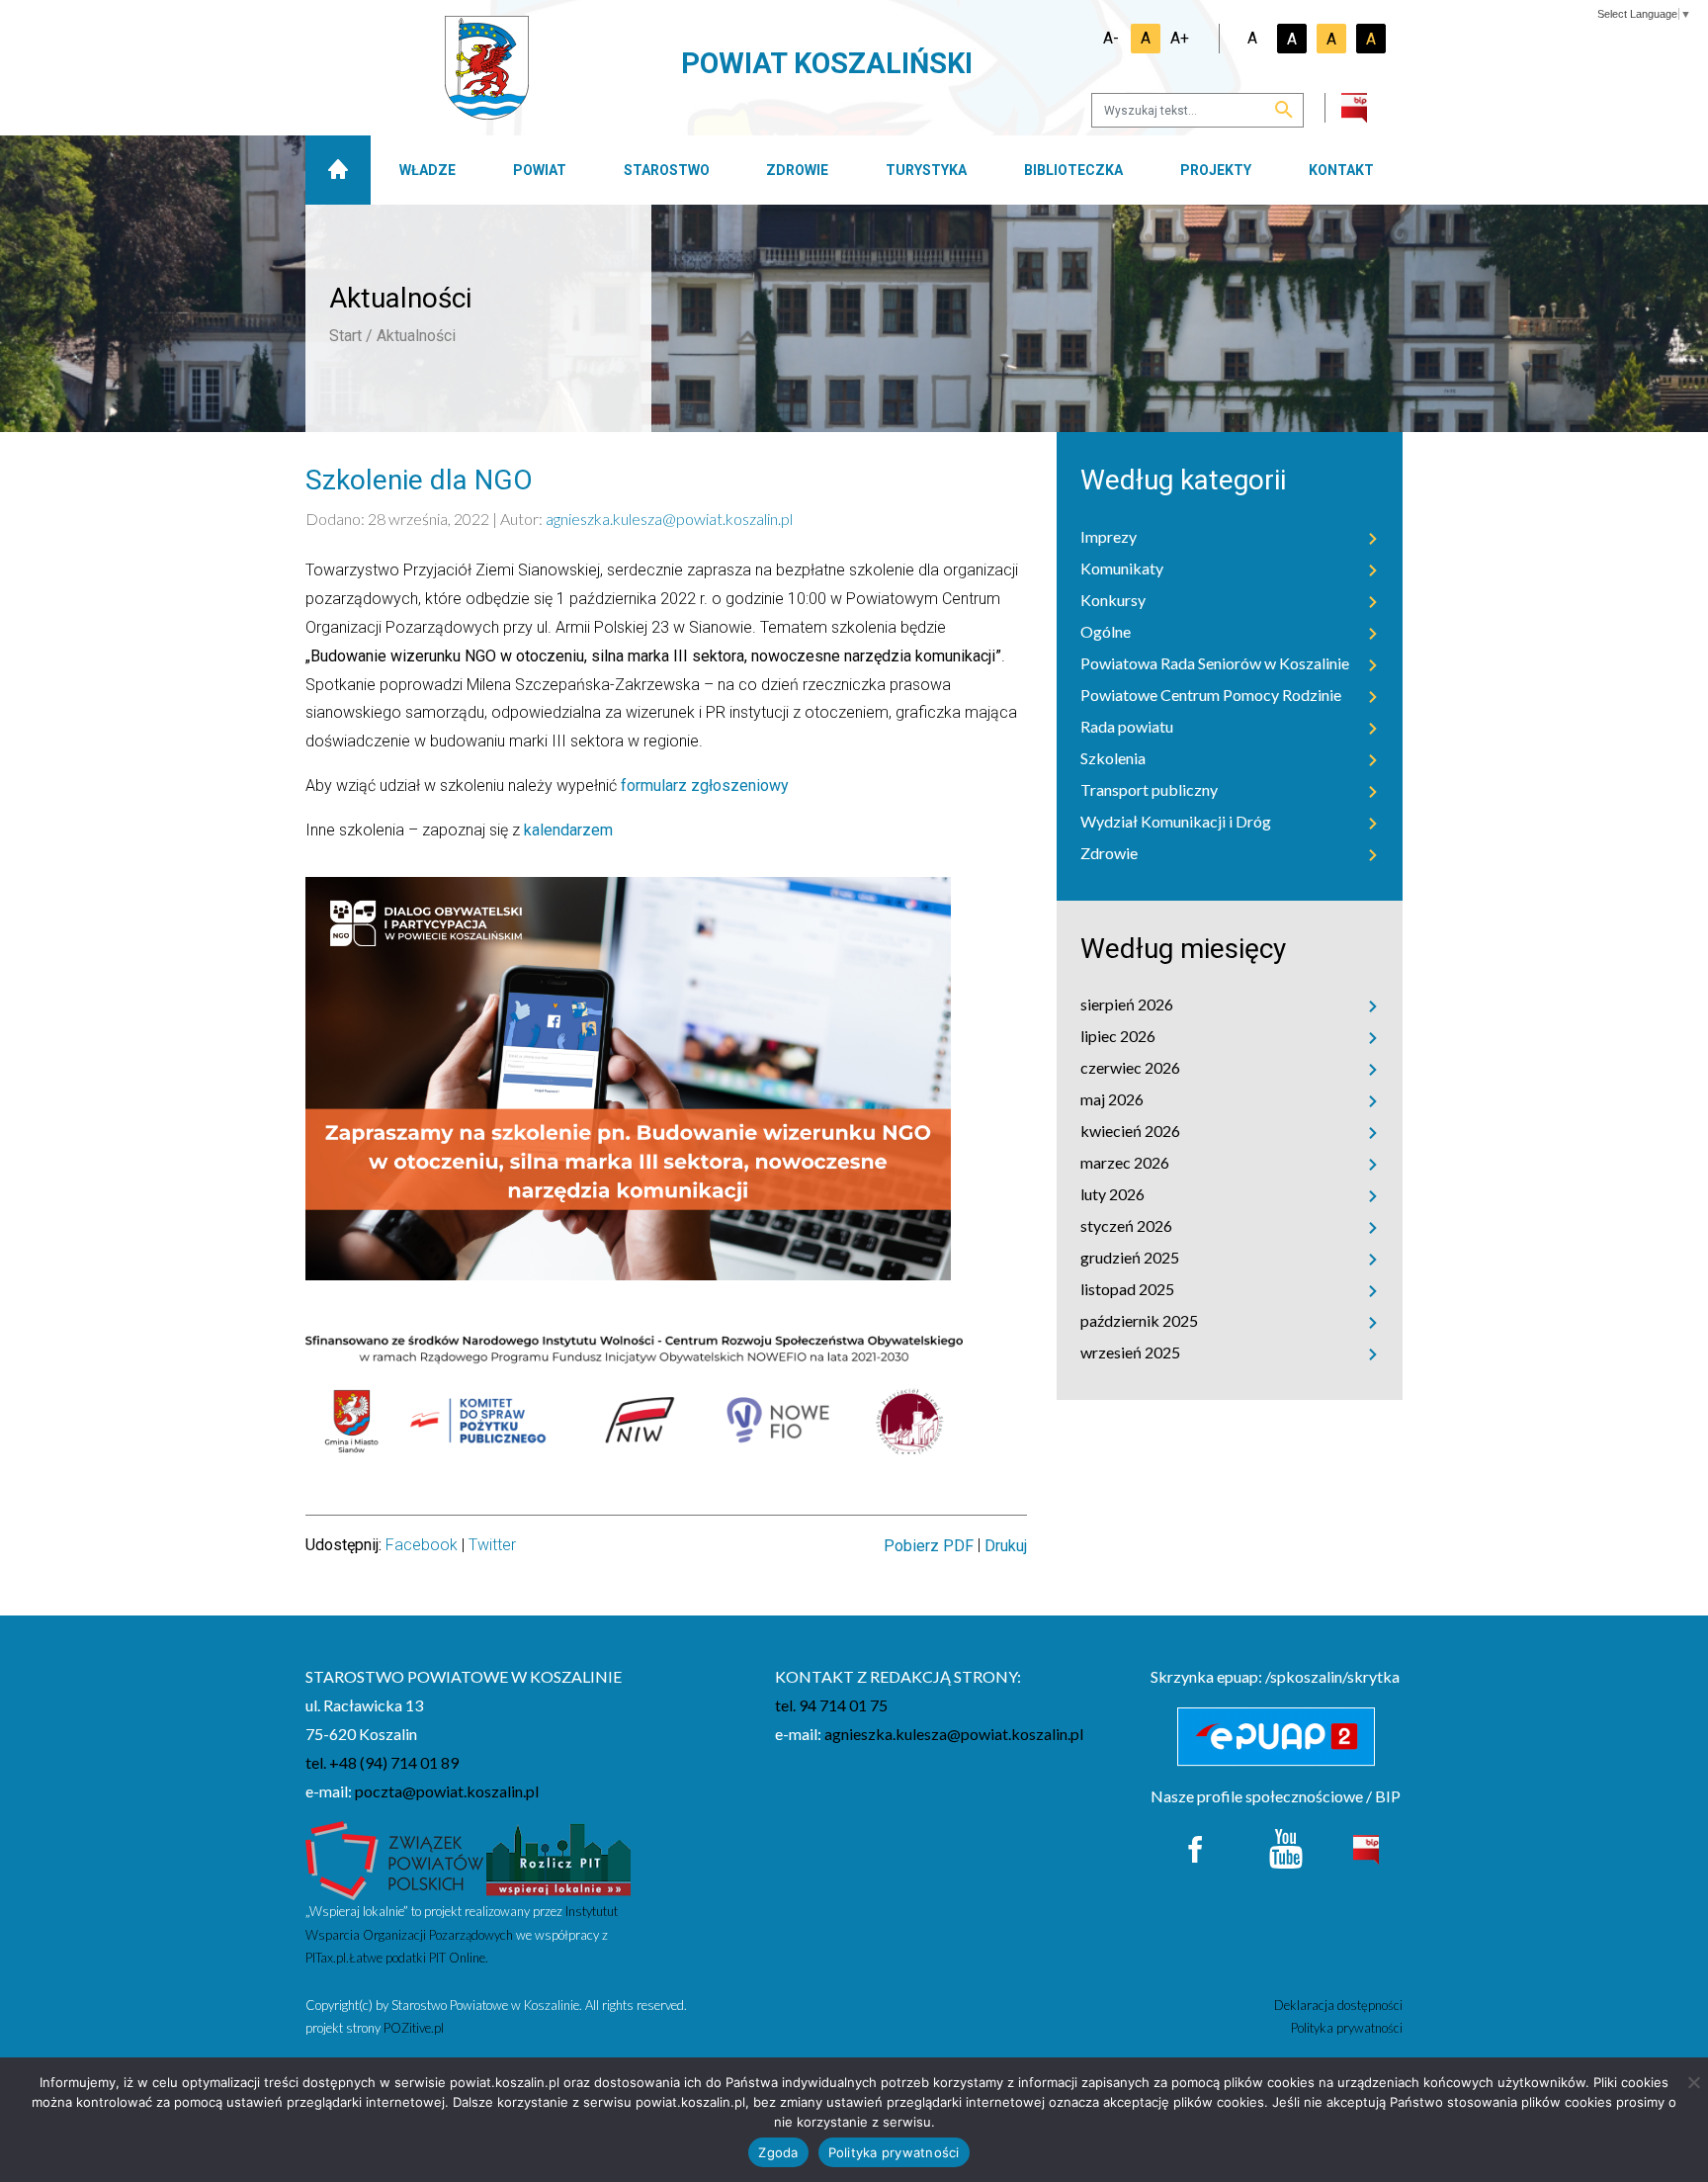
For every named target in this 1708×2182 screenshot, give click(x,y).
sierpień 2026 (1127, 1004)
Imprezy (1109, 536)
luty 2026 (1112, 1194)
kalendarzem (568, 830)
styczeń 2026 (1126, 1225)
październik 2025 (1139, 1320)
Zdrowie (797, 170)
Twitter (492, 1545)
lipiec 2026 (1118, 1036)
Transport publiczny (1149, 789)
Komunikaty (1122, 568)
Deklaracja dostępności (1338, 2005)
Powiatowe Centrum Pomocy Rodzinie (1211, 695)
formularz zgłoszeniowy (705, 786)
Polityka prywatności (1347, 2028)
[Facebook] (1196, 1847)
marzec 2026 (1125, 1162)
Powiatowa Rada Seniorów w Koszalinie (1215, 663)
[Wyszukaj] (1284, 111)
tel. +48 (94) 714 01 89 (382, 1762)
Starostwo (667, 170)
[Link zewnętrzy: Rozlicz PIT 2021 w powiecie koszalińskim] (558, 1858)
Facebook (422, 1545)
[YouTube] (1286, 1847)
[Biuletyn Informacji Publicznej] (1366, 1847)
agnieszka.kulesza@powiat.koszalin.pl (669, 519)
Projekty (1216, 170)
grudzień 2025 (1130, 1257)
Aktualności (416, 336)
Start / (351, 336)
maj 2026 (1112, 1099)
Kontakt (1341, 170)
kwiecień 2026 (1130, 1131)
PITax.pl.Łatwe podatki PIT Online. (397, 1958)
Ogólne (1106, 631)
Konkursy (1113, 600)
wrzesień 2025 (1130, 1352)
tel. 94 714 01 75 (831, 1705)
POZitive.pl (414, 2028)
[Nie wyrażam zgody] (1693, 2082)
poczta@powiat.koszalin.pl (447, 1791)
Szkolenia (1113, 758)
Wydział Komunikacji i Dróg (1176, 821)
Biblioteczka (1073, 170)
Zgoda (778, 2152)
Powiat (540, 170)
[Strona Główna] (338, 170)
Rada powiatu (1127, 726)
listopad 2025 (1127, 1289)
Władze (427, 170)
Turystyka (926, 170)
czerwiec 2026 (1130, 1067)
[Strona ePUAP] (1277, 1737)
